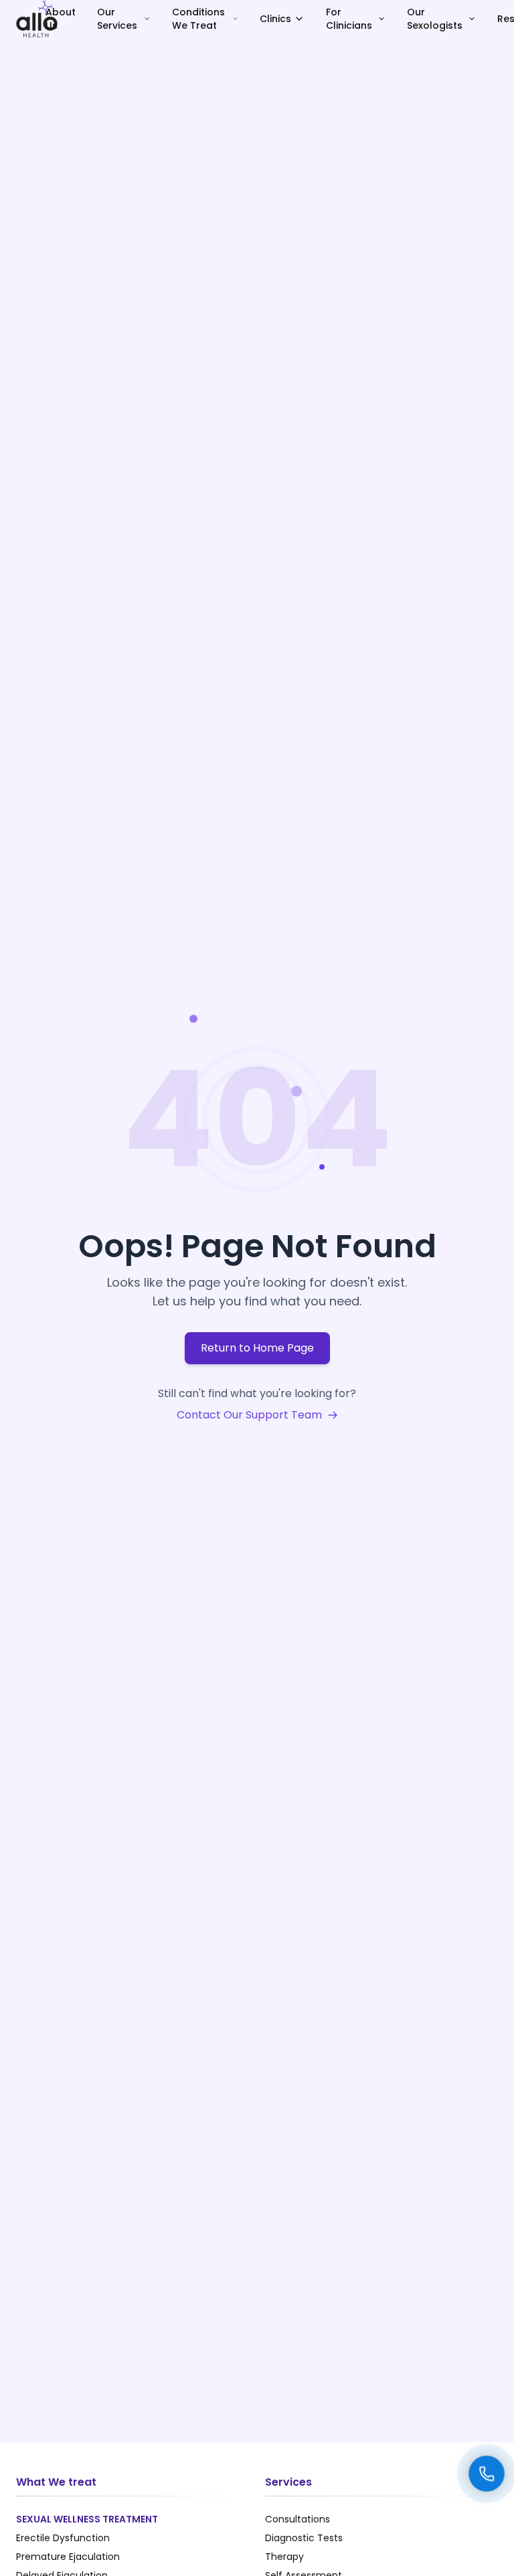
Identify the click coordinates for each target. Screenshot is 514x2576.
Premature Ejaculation (68, 2557)
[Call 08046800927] (487, 2474)
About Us (61, 19)
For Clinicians (349, 19)
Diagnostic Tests (304, 2538)
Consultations (297, 2519)
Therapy (284, 2557)
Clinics (275, 19)
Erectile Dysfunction (63, 2538)
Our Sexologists (435, 19)
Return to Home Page (257, 1348)
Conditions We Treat (198, 19)
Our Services (117, 19)
